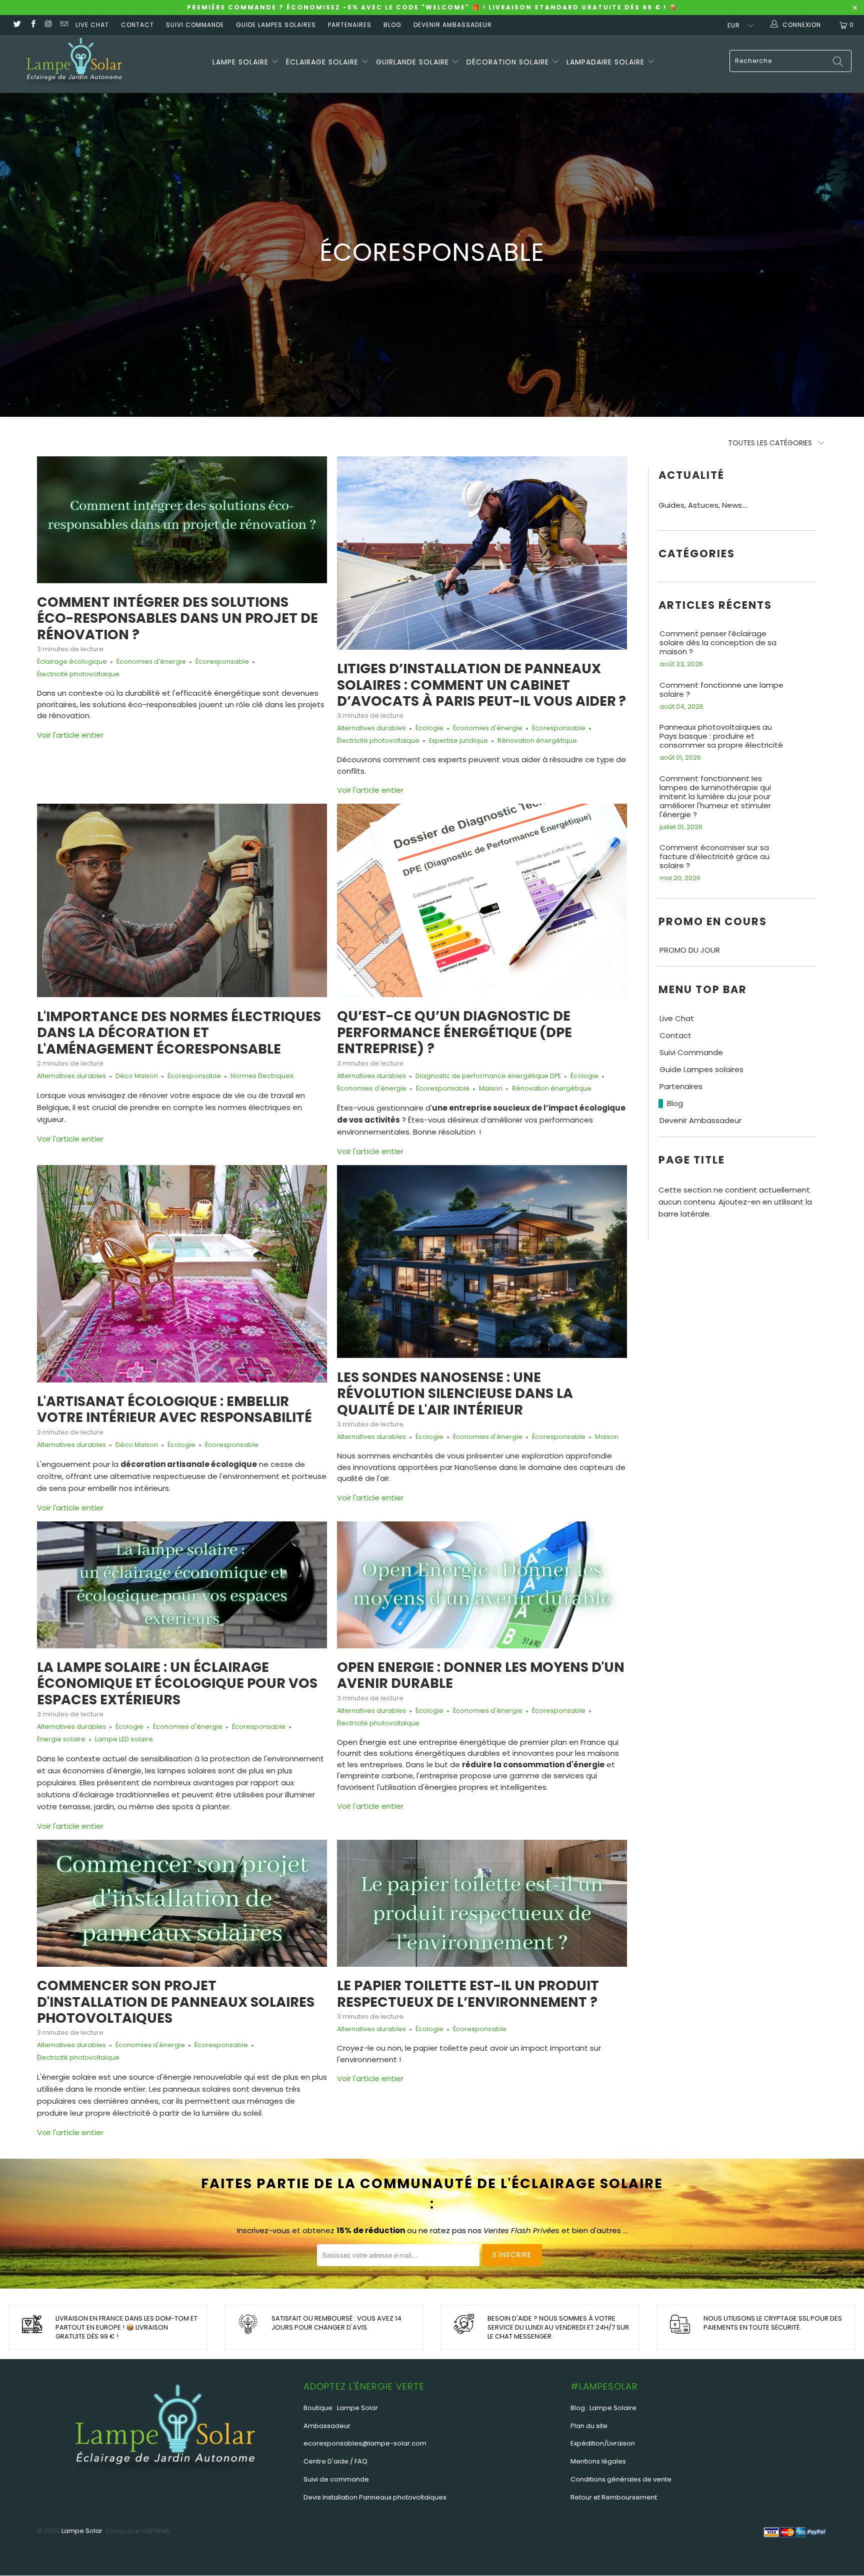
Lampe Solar (82, 2531)
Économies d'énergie (151, 661)
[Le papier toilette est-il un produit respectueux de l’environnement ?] (482, 1903)
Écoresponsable (222, 661)
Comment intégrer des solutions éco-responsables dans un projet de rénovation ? (177, 618)
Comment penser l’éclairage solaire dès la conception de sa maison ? (718, 643)
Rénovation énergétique (537, 740)
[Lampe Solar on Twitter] (17, 25)
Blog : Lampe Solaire (603, 2408)
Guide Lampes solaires (276, 25)
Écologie (429, 728)
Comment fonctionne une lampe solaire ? (721, 690)
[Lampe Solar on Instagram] (48, 25)
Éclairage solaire (323, 62)
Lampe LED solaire (124, 1739)
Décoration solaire (509, 62)
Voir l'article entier (70, 735)
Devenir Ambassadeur (453, 25)
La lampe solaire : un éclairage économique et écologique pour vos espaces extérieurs (177, 1683)
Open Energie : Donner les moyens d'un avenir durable (481, 1675)
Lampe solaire (242, 62)
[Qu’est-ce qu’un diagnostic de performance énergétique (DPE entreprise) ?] (482, 900)
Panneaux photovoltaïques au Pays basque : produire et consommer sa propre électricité (721, 736)
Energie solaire (61, 1739)
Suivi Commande (195, 25)
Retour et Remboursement (614, 2497)
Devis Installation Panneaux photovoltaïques (375, 2497)
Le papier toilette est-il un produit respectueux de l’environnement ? (468, 1993)
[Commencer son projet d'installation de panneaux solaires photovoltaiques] (182, 1903)
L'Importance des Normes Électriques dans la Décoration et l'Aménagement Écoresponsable (179, 1033)
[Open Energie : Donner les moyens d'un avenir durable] (482, 1585)
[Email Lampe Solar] (64, 25)
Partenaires (350, 25)
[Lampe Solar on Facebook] (32, 25)
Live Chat (92, 25)
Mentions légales (598, 2461)
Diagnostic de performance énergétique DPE (488, 1076)
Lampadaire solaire (607, 62)
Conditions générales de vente (621, 2479)
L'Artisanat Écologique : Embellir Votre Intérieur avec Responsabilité (174, 1409)
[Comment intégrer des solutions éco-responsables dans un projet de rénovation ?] (182, 520)
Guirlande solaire (414, 62)
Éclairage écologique (72, 661)
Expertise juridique (458, 740)
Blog (392, 25)
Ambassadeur (327, 2426)
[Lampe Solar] (74, 64)
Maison (491, 1088)
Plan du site (589, 2426)
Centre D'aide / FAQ (335, 2461)
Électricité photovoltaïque (78, 674)
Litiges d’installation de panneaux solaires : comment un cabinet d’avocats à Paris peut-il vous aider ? (481, 685)
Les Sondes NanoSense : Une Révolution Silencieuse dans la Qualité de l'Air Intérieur (455, 1393)
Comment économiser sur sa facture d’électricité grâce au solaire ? (714, 857)
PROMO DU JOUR (690, 950)
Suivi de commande (336, 2479)
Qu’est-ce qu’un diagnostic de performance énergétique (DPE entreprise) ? (454, 1032)
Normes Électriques (262, 1076)
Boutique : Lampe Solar (341, 2408)
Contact (137, 25)
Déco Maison (137, 1076)
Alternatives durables (371, 728)
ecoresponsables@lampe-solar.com (365, 2443)
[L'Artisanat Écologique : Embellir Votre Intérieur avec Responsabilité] (182, 1274)
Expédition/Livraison (603, 2443)
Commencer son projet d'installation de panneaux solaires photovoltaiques (176, 2002)
